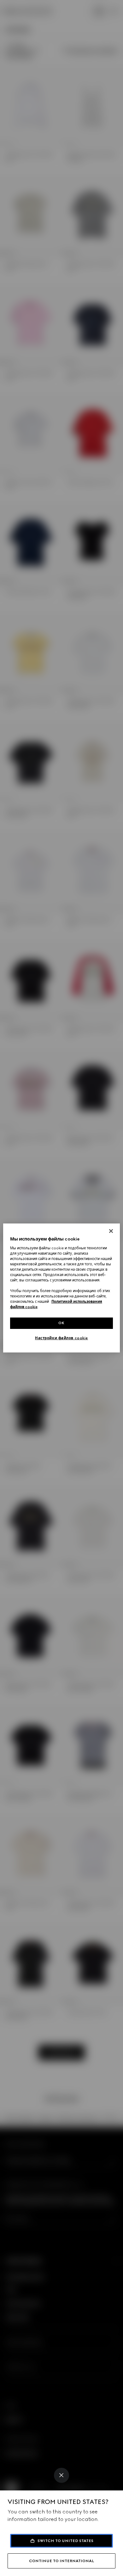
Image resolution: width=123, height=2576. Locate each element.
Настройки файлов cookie (61, 1338)
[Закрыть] (111, 1231)
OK (61, 1323)
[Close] (61, 2475)
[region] (62, 1288)
